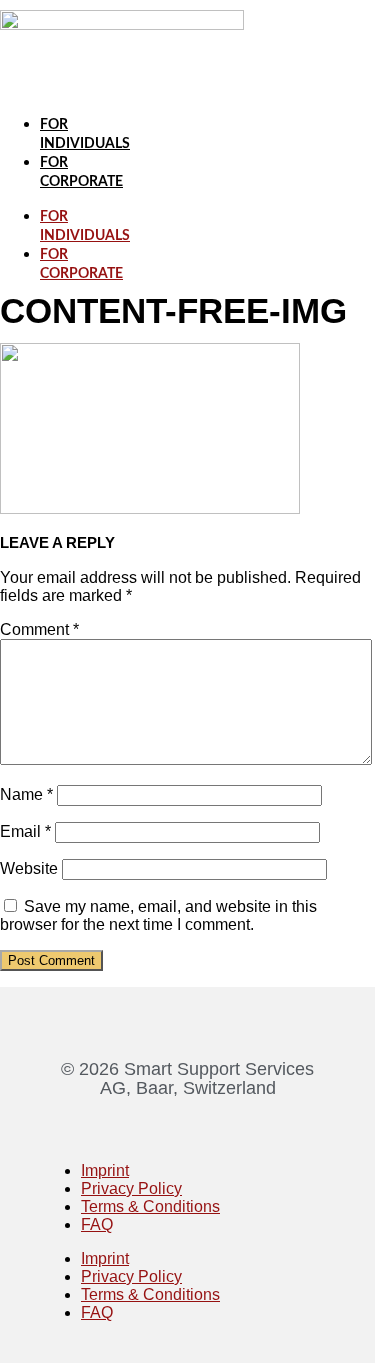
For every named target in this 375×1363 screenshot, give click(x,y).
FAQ (97, 1224)
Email (25, 831)
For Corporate (81, 264)
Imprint (105, 1170)
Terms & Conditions (150, 1206)
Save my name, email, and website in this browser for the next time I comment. (158, 915)
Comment (39, 629)
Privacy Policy (131, 1188)
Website (29, 868)
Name (26, 794)
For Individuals (85, 226)
